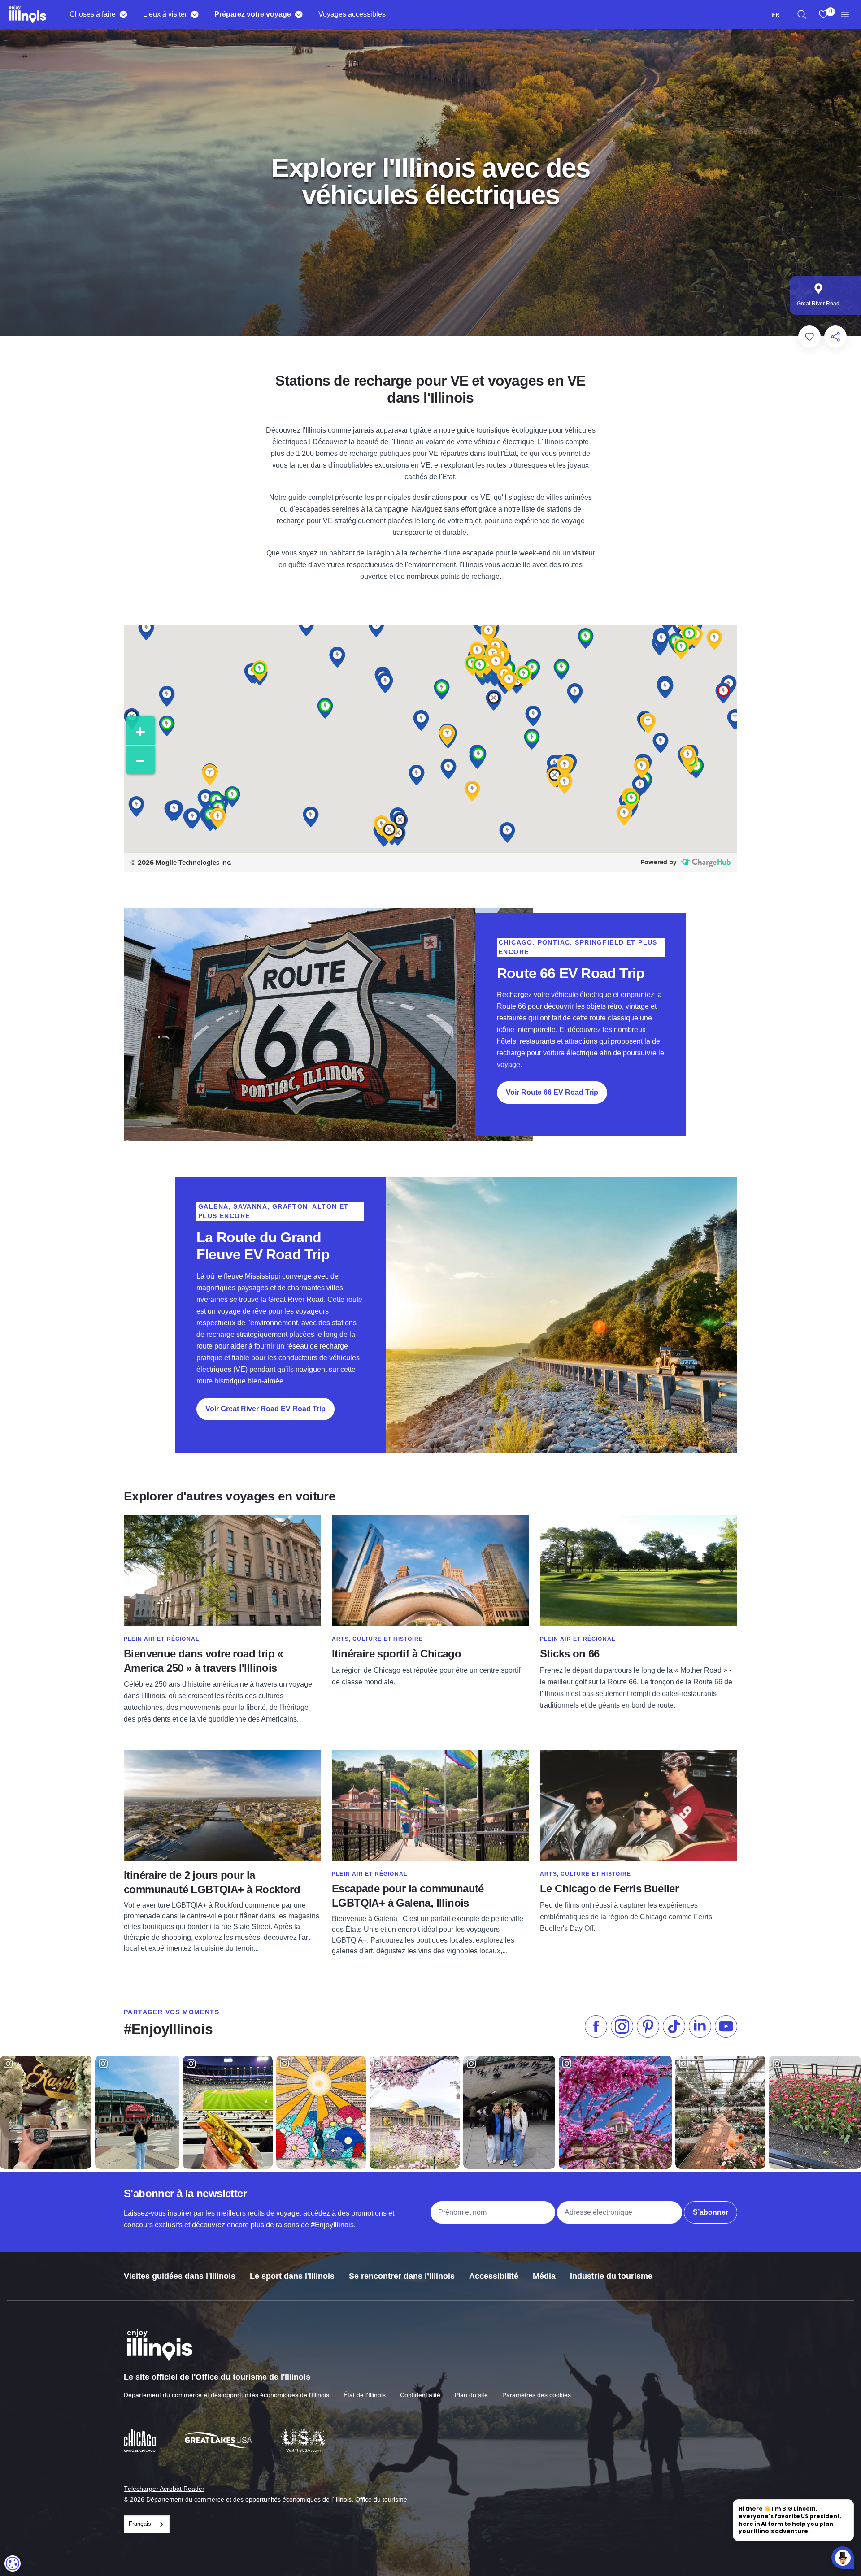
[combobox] (776, 15)
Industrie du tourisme (611, 2276)
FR (776, 15)
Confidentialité (420, 2395)
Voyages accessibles (352, 14)
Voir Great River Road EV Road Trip (265, 1409)
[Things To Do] (123, 14)
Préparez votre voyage (253, 14)
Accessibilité (494, 2276)
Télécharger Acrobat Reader (164, 2489)
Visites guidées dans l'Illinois (180, 2276)
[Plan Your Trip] (298, 14)
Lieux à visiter (165, 14)
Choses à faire (93, 14)
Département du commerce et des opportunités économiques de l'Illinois (226, 2395)
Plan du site (471, 2395)
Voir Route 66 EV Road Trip (552, 1092)
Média (544, 2276)
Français (140, 2524)
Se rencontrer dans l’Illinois (402, 2276)
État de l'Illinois (365, 2395)
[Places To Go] (194, 14)
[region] (802, 14)
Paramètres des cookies (537, 2395)
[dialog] (13, 2563)
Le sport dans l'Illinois (292, 2276)
